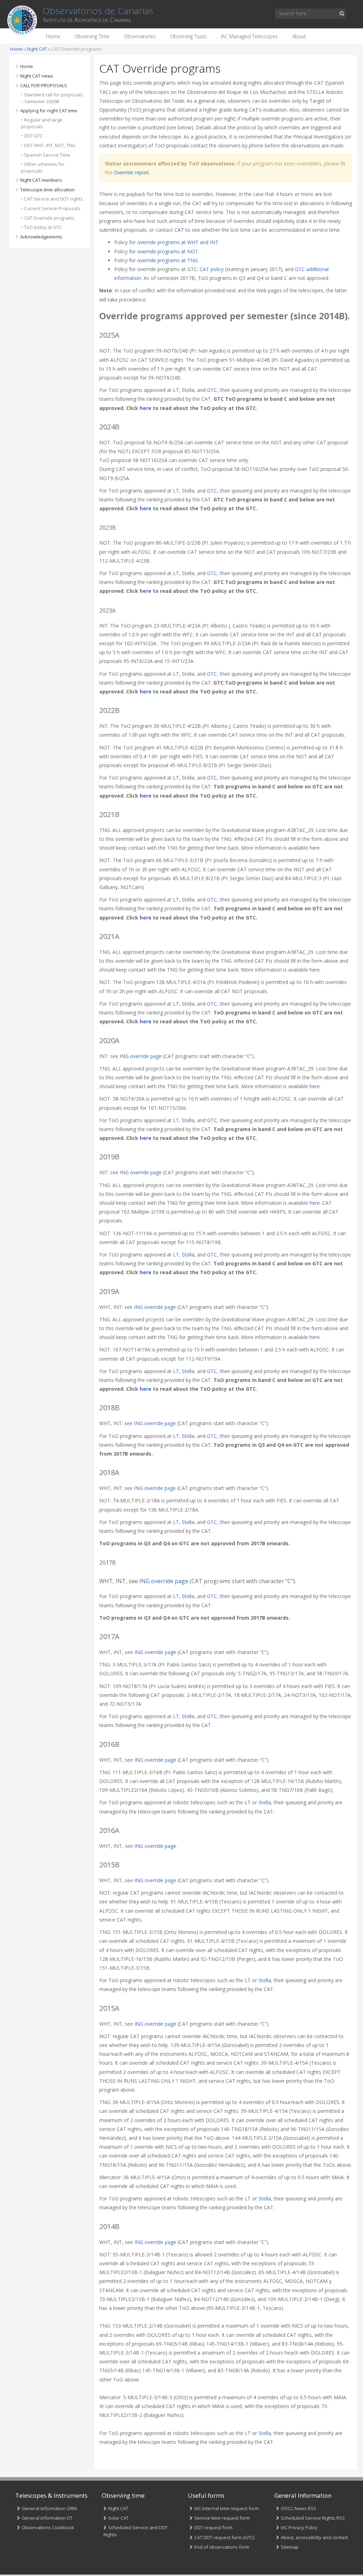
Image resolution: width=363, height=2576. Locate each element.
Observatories (140, 36)
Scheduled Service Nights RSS (313, 2518)
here (146, 408)
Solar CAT (118, 2518)
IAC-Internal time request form (227, 2508)
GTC (212, 390)
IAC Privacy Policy (299, 2527)
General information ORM (49, 2508)
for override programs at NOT (164, 251)
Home (53, 36)
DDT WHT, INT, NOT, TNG (50, 145)
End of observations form (222, 2547)
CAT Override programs (49, 218)
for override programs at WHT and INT (174, 242)
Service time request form (222, 2518)
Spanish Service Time (47, 155)
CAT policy (212, 269)
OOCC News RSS (298, 2508)
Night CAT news (37, 76)
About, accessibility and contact (314, 2537)
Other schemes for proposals (43, 167)
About (299, 36)
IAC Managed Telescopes (249, 36)
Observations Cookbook (48, 2527)
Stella (188, 1120)
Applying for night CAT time (49, 111)
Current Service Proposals (52, 208)
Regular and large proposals (42, 123)
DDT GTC (33, 136)
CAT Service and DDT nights (54, 199)
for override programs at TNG (163, 260)
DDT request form (213, 2527)
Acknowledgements (41, 237)
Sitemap (290, 2547)
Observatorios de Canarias (98, 11)
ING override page (141, 1056)
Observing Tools (188, 36)
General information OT (47, 2518)
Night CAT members (41, 180)
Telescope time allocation (48, 190)
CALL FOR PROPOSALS (44, 85)
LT (176, 390)
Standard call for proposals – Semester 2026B (52, 98)
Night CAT (37, 49)
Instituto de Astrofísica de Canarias (87, 20)
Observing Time (92, 36)
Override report (131, 172)
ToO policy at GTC (43, 227)
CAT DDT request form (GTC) (224, 2537)
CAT (179, 230)
